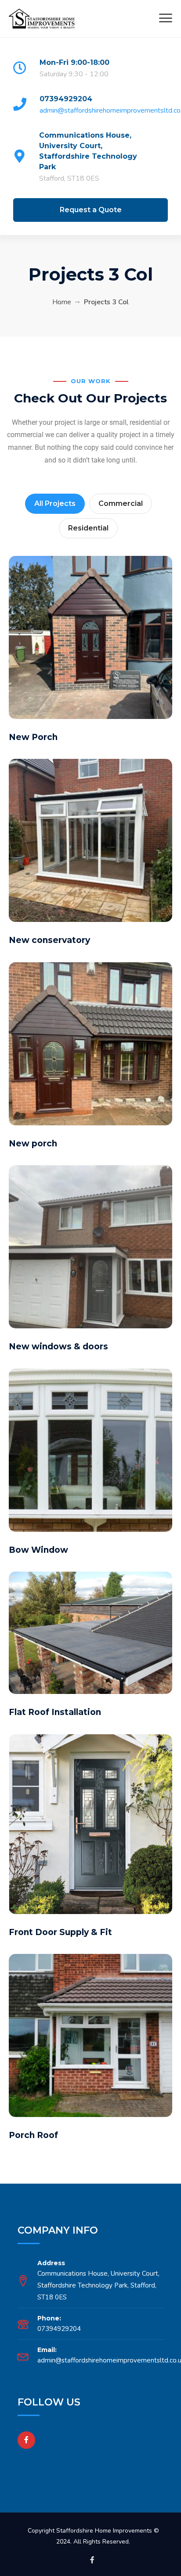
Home (62, 302)
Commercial (121, 503)
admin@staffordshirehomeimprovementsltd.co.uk (109, 110)
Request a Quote (91, 210)
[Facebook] (26, 2440)
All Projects (55, 503)
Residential (88, 528)
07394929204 (66, 99)
